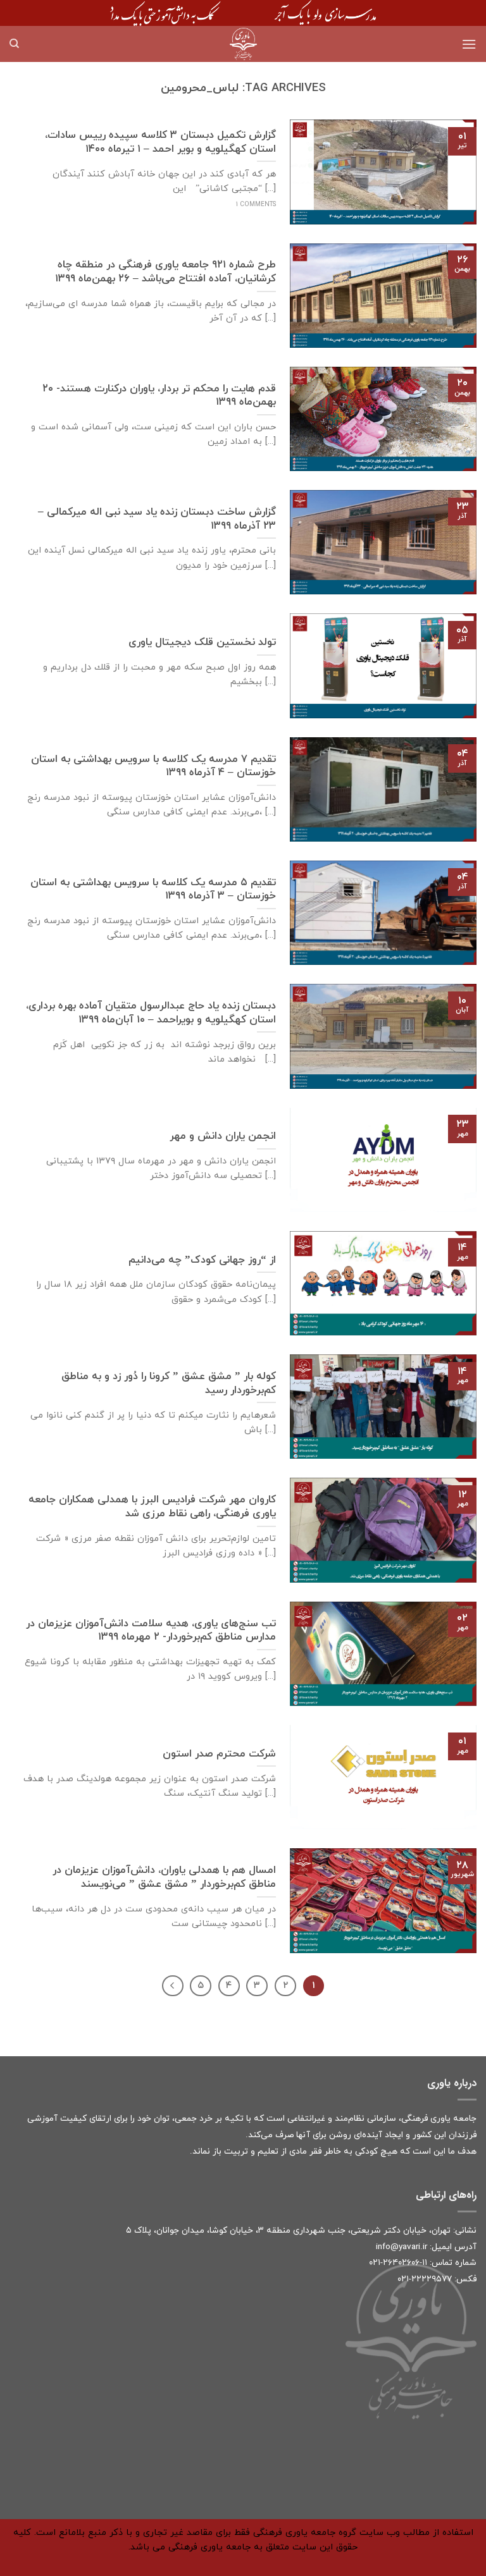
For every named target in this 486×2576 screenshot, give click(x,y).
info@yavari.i (400, 2247)
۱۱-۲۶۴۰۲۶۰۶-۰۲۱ (398, 2263)
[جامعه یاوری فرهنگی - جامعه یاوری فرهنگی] (243, 44)
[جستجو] (14, 44)
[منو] (469, 44)
